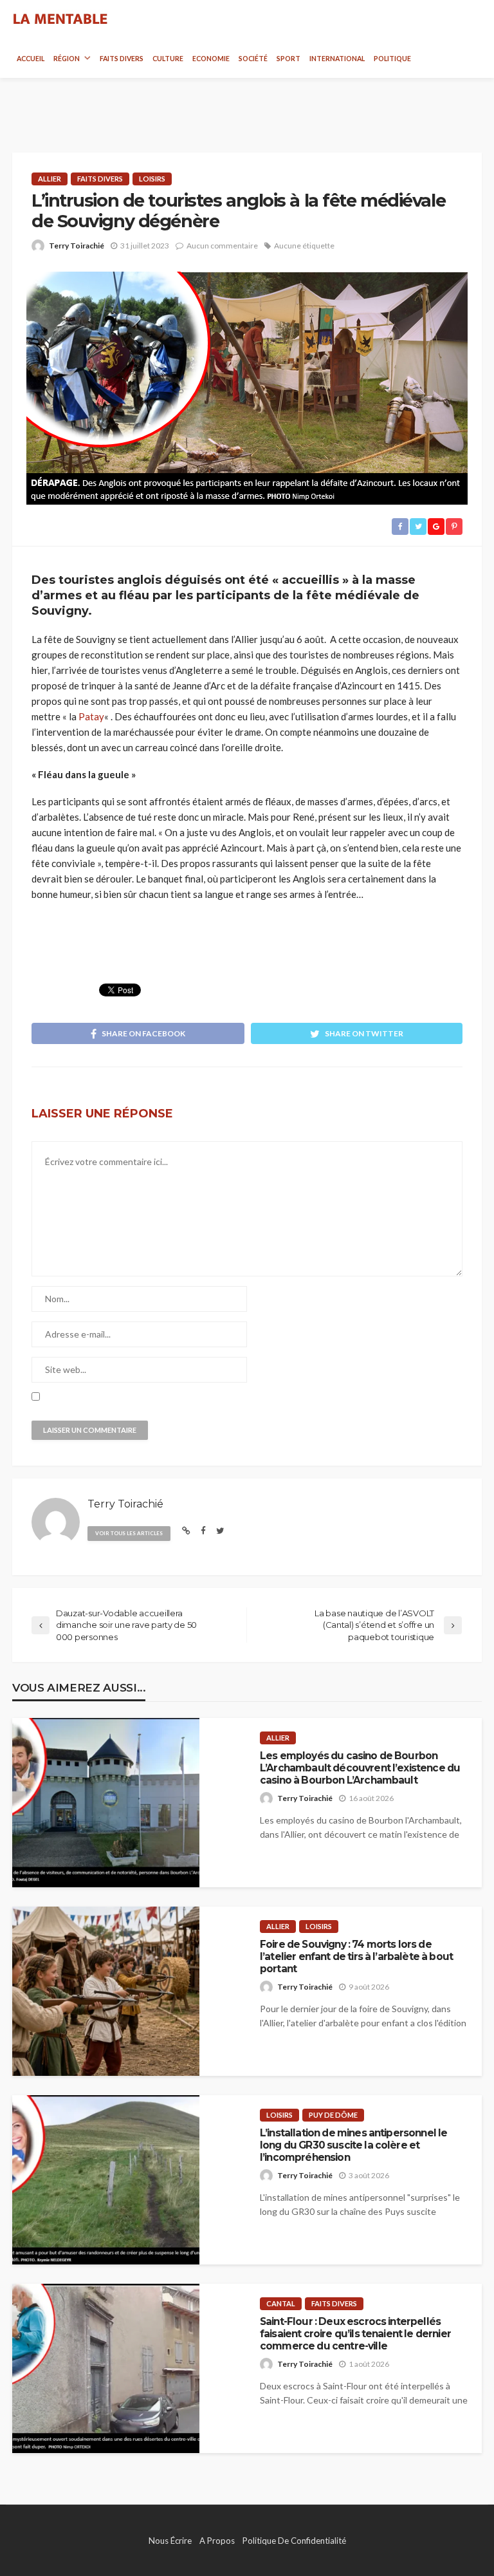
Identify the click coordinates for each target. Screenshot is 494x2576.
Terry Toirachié (77, 246)
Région (67, 59)
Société (253, 59)
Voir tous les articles (129, 1533)
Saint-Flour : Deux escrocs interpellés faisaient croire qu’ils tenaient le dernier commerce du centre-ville (355, 2334)
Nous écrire (170, 2541)
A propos (217, 2541)
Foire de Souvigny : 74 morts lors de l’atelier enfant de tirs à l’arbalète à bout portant (356, 1957)
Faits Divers (122, 59)
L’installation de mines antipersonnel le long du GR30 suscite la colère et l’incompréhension (353, 2145)
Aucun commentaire (222, 246)
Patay (91, 716)
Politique (392, 59)
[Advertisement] (247, 104)
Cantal (281, 2303)
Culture (168, 59)
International (337, 59)
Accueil (31, 59)
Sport (288, 59)
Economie (211, 59)
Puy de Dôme (333, 2115)
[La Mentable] (60, 19)
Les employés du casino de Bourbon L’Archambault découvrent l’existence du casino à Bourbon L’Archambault (360, 1768)
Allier (50, 179)
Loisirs (152, 179)
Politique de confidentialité (294, 2541)
